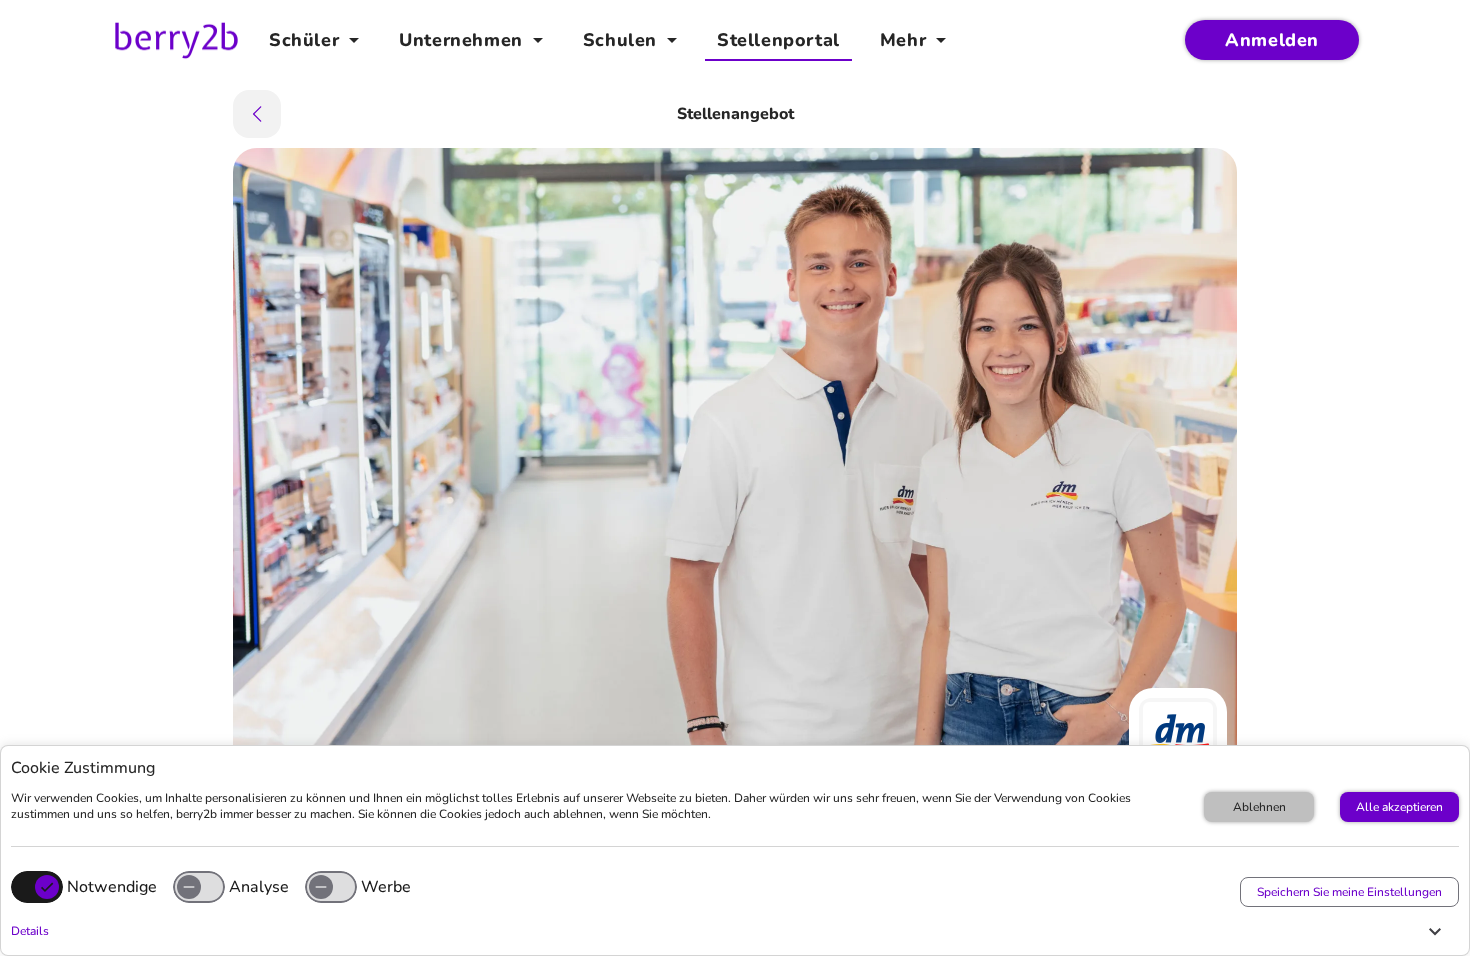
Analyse (259, 887)
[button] (730, 931)
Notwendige (112, 887)
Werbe (386, 887)
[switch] (199, 887)
